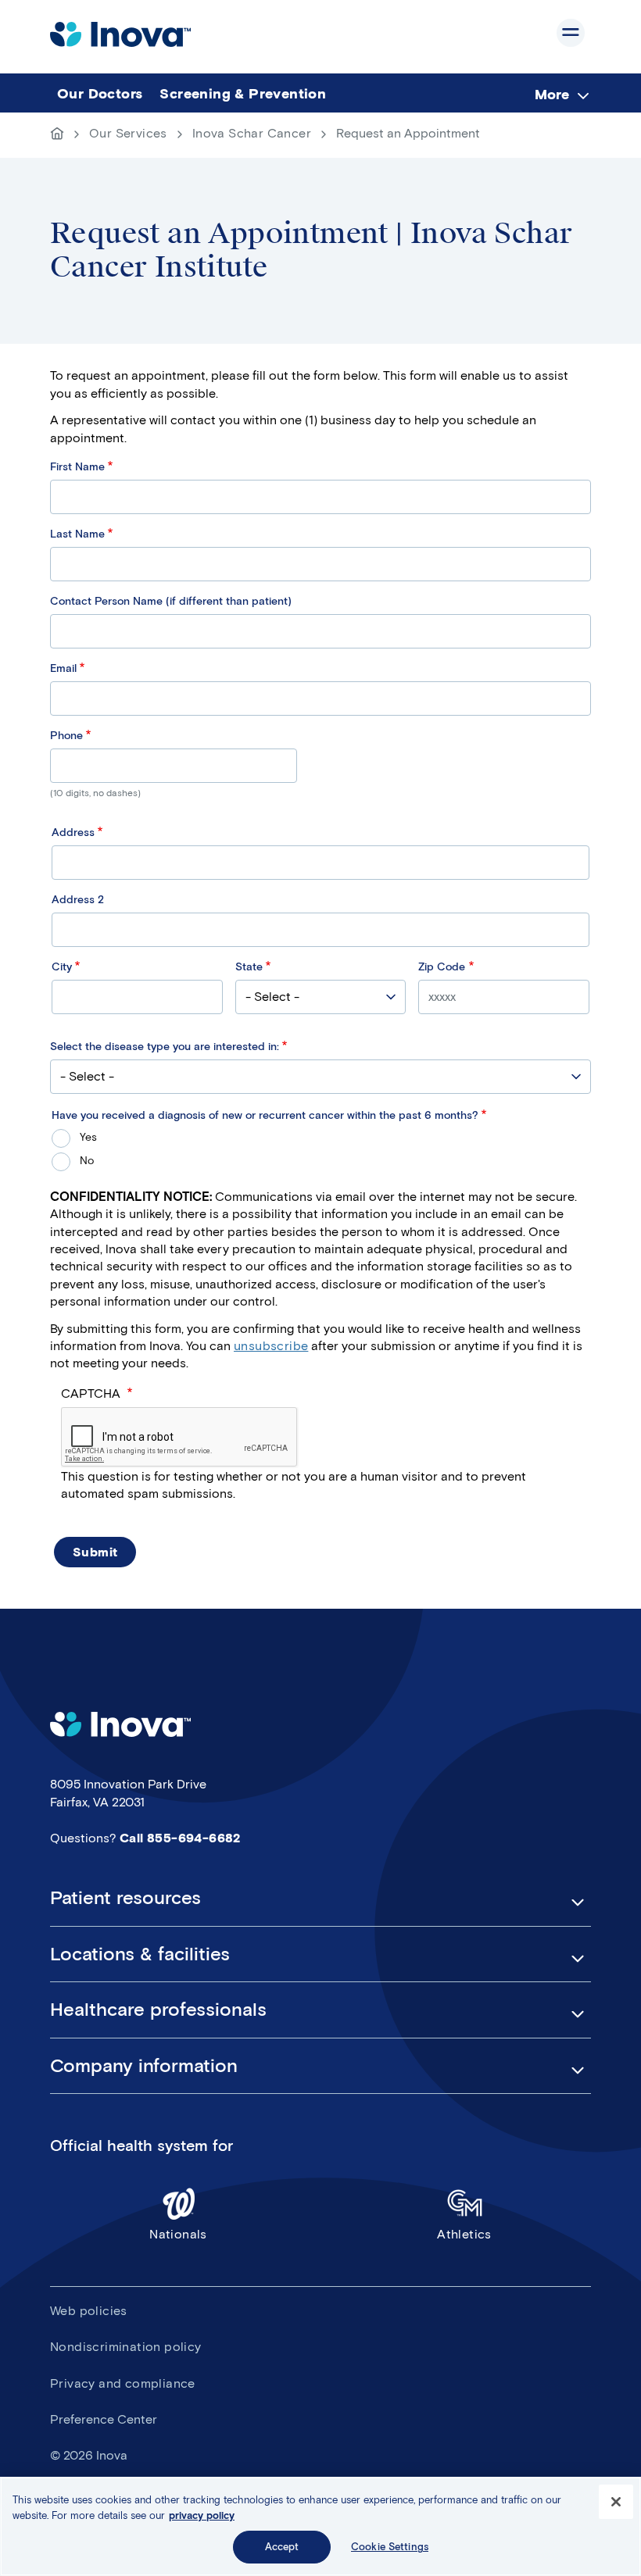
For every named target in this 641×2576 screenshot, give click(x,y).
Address (73, 832)
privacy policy (202, 2515)
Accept (282, 2547)
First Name (77, 467)
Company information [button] (144, 2066)
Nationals (178, 2234)
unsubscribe (271, 1346)
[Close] (616, 2502)
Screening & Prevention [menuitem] (243, 94)
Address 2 (78, 900)
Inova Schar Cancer (252, 133)
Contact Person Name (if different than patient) (171, 601)
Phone (66, 736)
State (249, 967)
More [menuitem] (552, 94)
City (62, 967)
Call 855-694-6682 (180, 1838)
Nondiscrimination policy (126, 2347)
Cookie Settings (390, 2547)
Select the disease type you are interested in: (165, 1047)
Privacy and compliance (123, 2383)
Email (63, 668)
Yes (88, 1137)
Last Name (77, 534)
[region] (320, 2526)
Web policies (89, 2311)
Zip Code (442, 967)
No (87, 1161)
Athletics (464, 2234)
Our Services (128, 133)
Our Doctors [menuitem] (100, 94)
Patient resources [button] (125, 1898)
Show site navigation (571, 33)
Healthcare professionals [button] (158, 2010)
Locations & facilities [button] (140, 1954)
